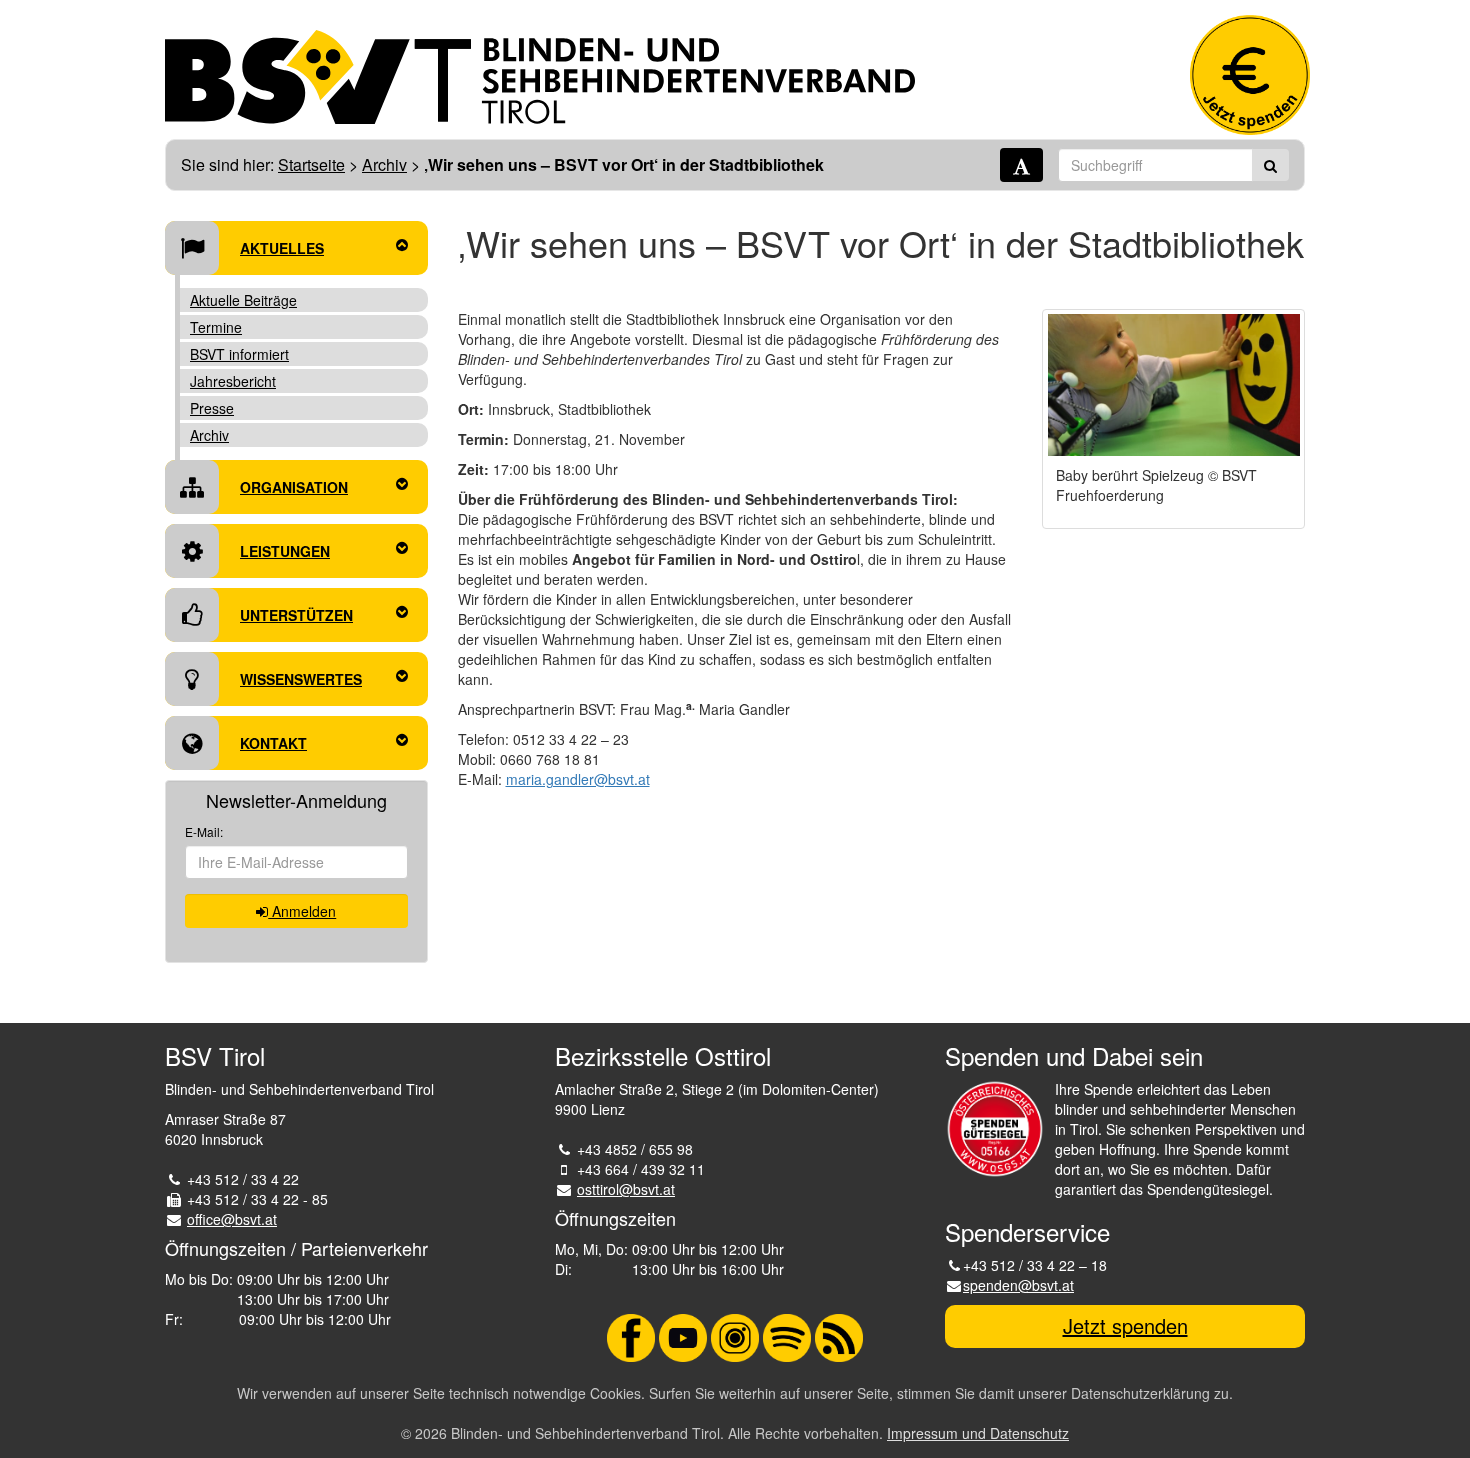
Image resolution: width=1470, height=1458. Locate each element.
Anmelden (302, 911)
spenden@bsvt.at (1018, 1285)
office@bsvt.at (232, 1219)
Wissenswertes (301, 679)
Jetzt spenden (1125, 1325)
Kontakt (273, 743)
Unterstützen (296, 615)
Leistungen (285, 551)
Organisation (294, 487)
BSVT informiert (239, 354)
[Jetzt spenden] (1250, 75)
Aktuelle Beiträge (243, 300)
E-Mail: (204, 831)
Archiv (384, 164)
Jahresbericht (233, 381)
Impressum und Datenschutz (978, 1433)
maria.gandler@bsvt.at (578, 779)
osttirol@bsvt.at (626, 1189)
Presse (212, 408)
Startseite (311, 164)
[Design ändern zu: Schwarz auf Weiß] (1021, 165)
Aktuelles (282, 248)
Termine (216, 327)
